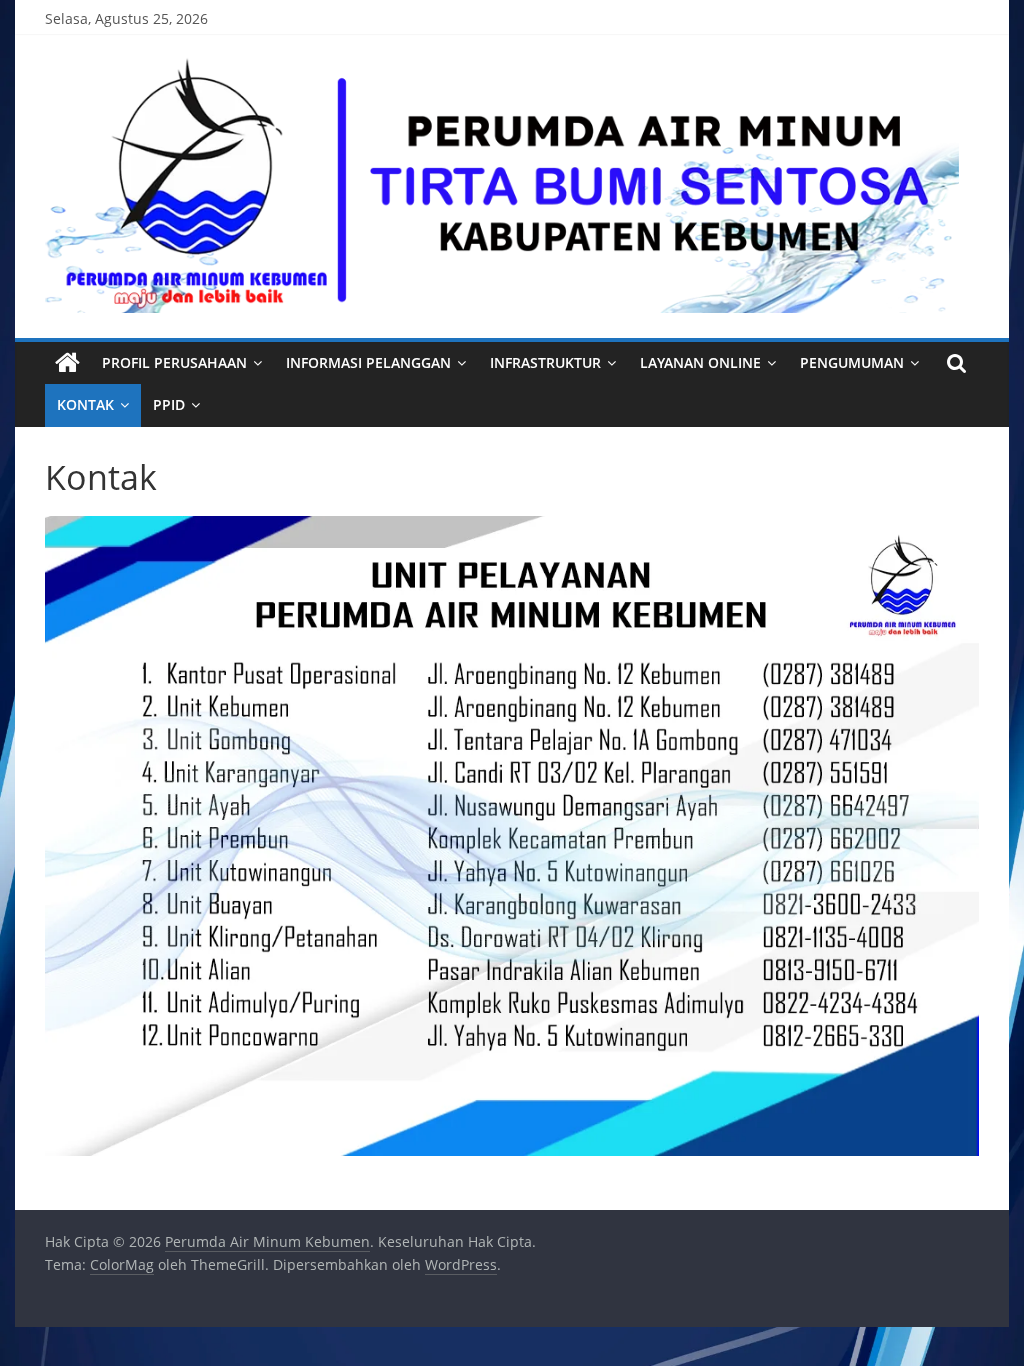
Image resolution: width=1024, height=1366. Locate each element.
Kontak (85, 404)
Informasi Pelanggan (368, 362)
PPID (169, 404)
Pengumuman (852, 362)
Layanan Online (700, 362)
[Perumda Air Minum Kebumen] (67, 363)
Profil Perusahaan (174, 362)
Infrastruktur (545, 362)
